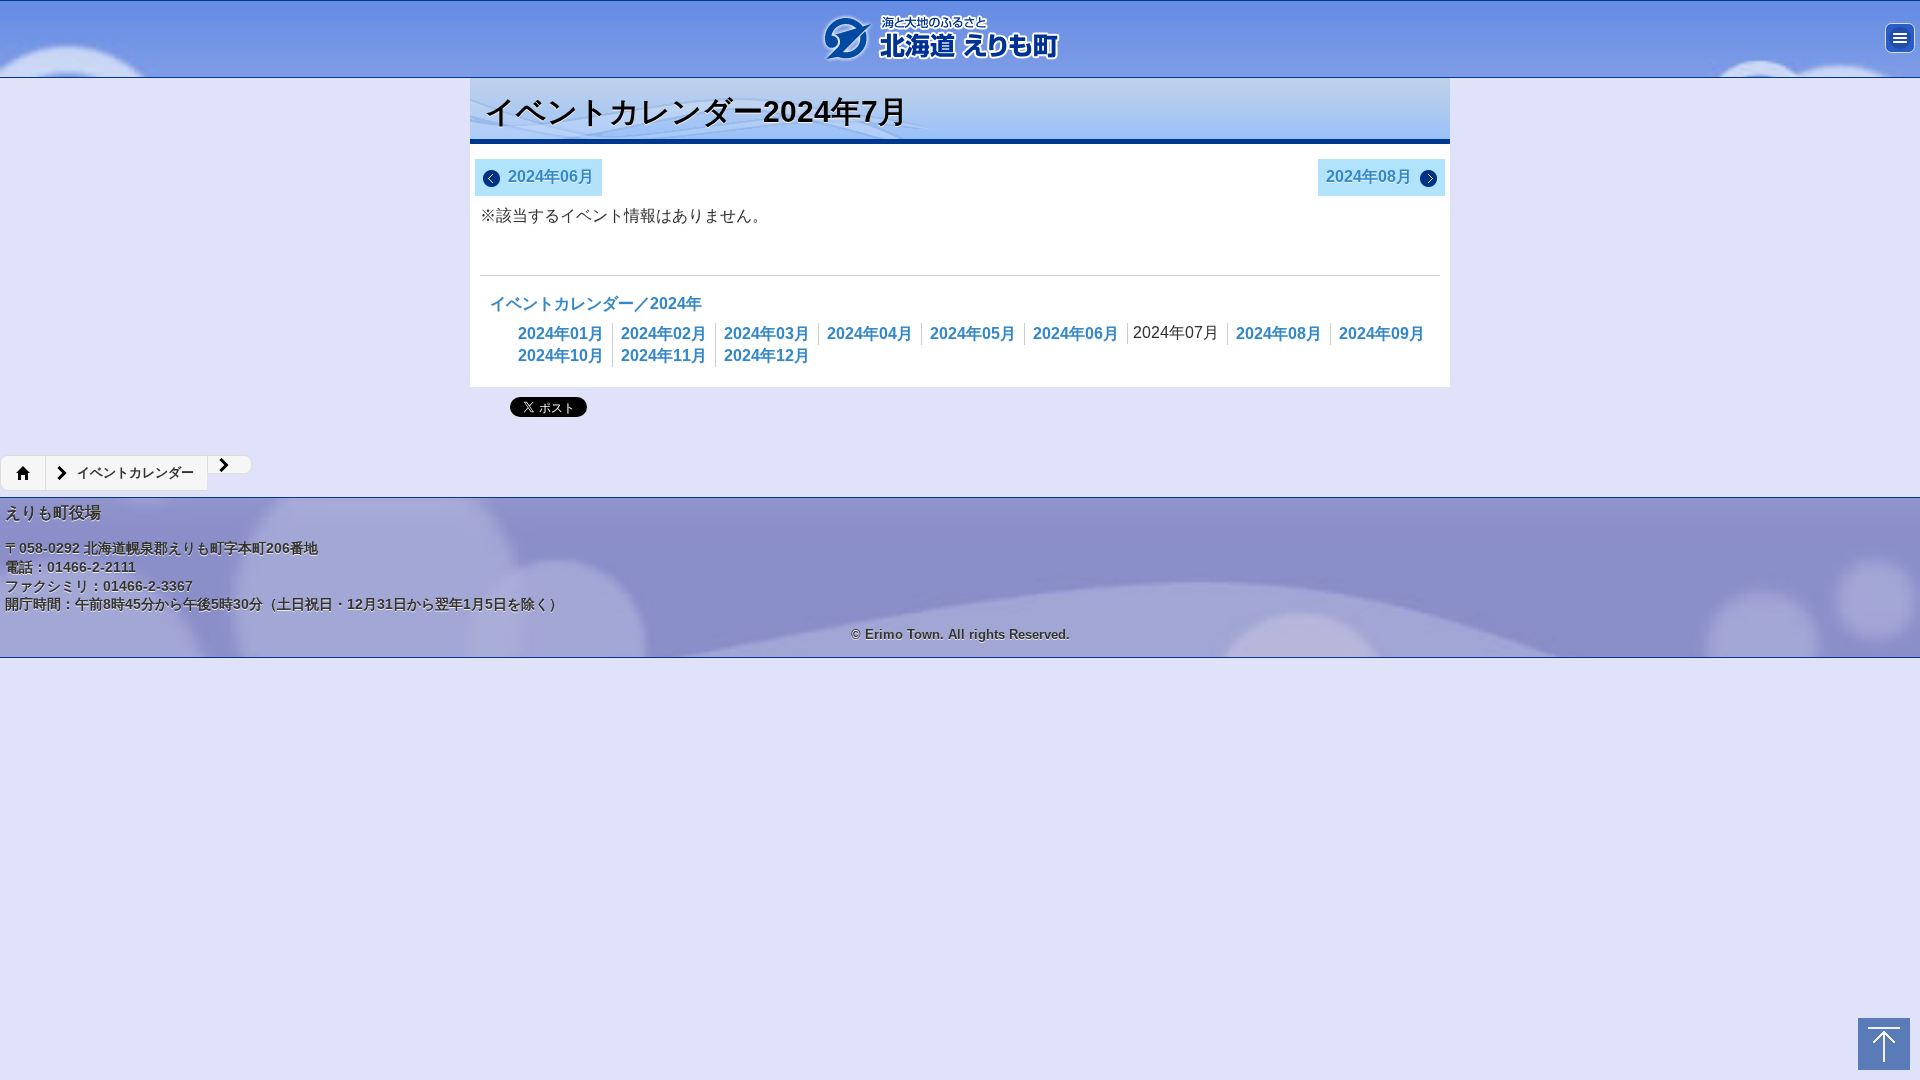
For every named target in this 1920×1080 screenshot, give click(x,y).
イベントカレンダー (135, 473)
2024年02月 (664, 333)
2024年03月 (767, 333)
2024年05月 (973, 333)
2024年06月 (551, 176)
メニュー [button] (1900, 38)
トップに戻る (1884, 1044)
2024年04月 (870, 333)
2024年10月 (561, 355)
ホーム (22, 473)
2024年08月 (1369, 176)
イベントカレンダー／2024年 (596, 303)
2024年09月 (1382, 333)
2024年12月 (767, 355)
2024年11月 (664, 355)
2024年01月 (561, 333)
